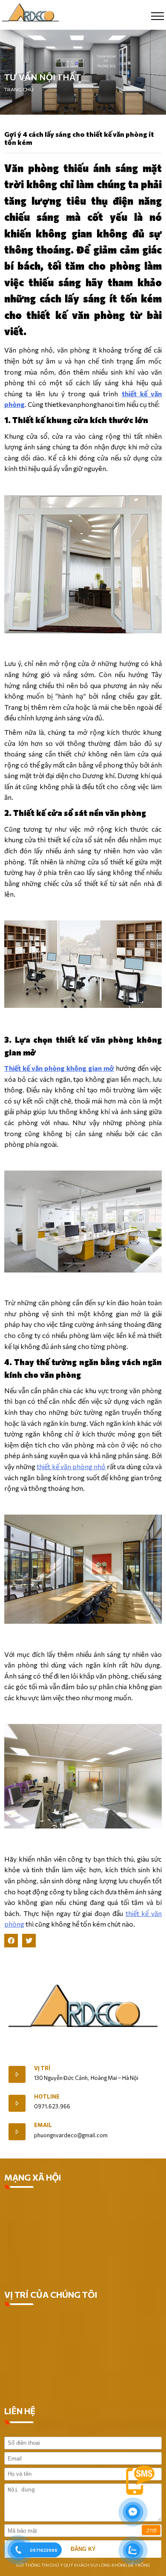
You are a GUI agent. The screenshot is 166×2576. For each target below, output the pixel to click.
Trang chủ (19, 89)
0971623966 (44, 2550)
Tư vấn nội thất (43, 77)
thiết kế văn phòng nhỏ (71, 1466)
